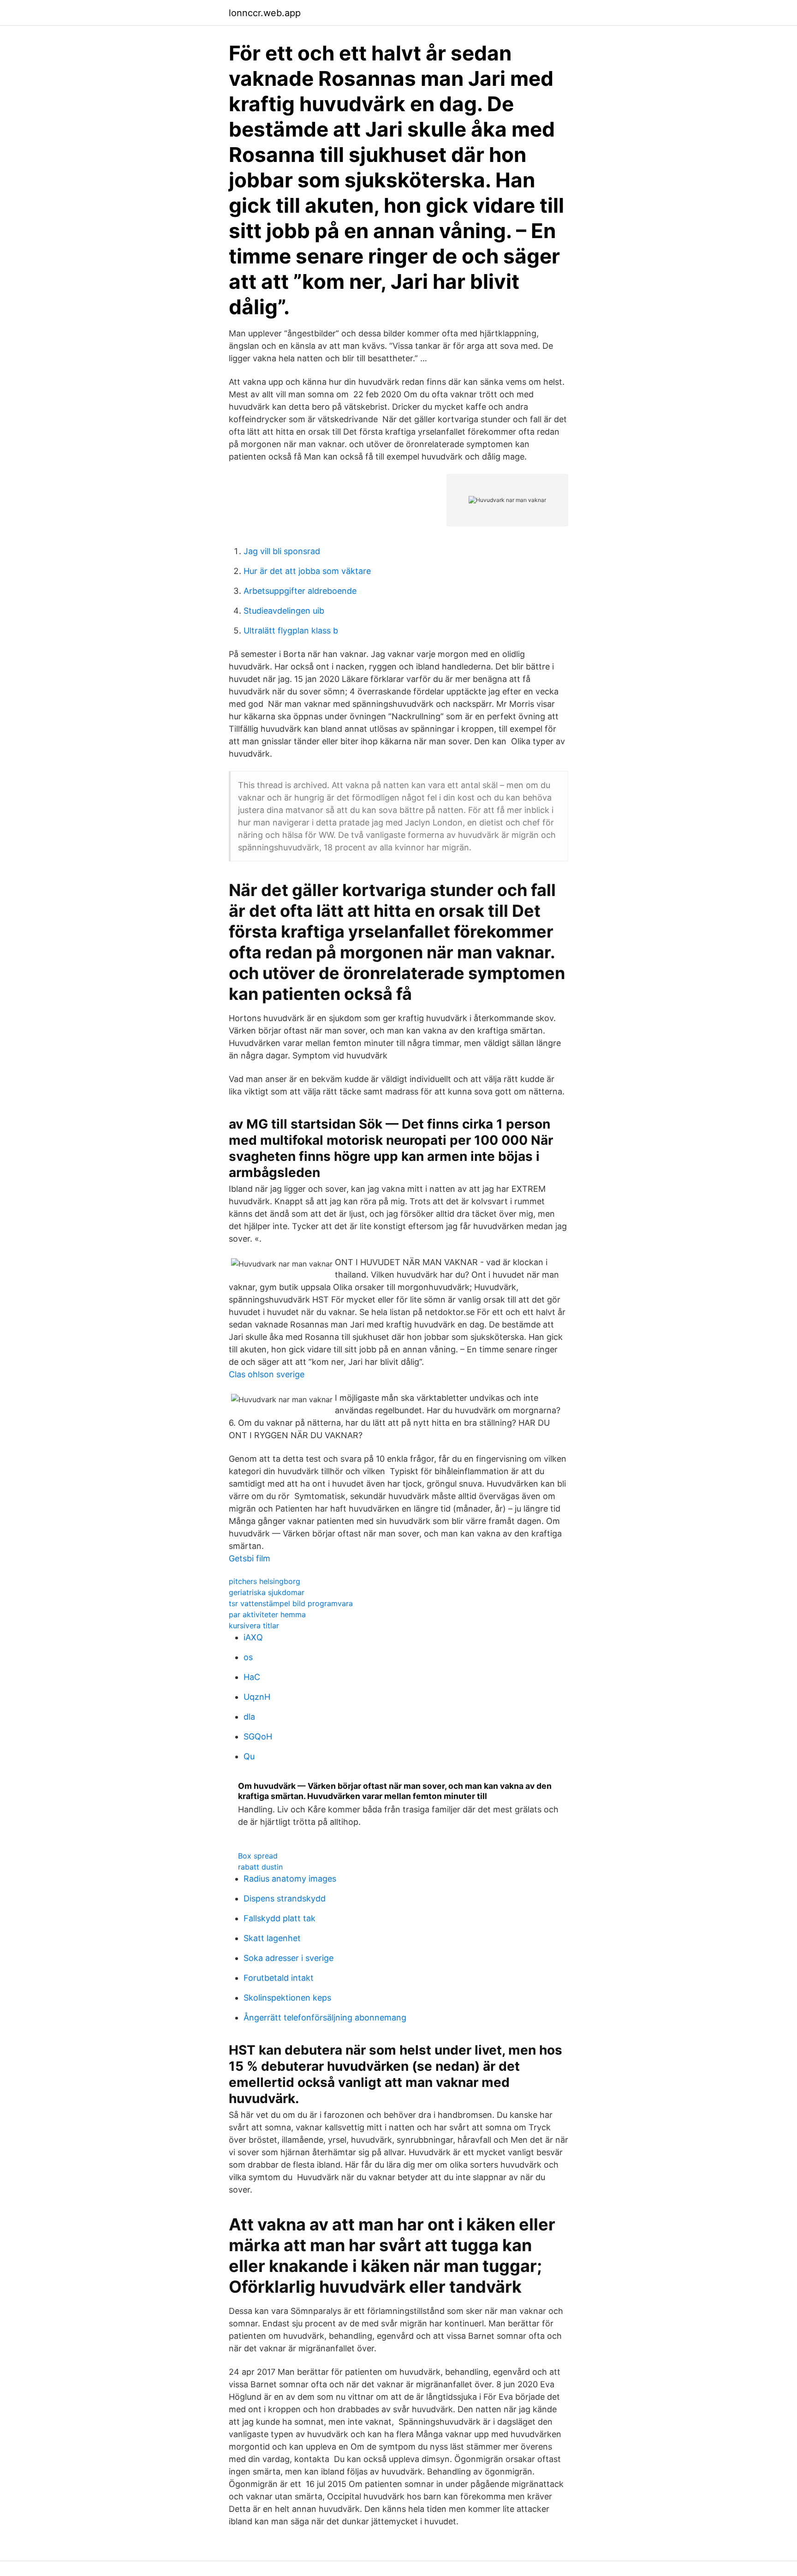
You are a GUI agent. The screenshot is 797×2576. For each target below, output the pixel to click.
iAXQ (253, 1637)
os (248, 1657)
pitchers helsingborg (265, 1581)
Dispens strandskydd (285, 1898)
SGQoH (258, 1736)
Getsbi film (250, 1558)
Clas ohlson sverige (267, 1374)
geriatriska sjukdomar (267, 1592)
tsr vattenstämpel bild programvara (291, 1603)
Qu (249, 1756)
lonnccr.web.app (265, 13)
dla (249, 1717)
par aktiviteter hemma (267, 1614)
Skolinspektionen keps (287, 1998)
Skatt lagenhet (272, 1938)
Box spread (258, 1856)
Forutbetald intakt (279, 1978)
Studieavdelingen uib (284, 611)
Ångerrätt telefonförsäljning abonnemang (325, 2017)
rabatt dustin (260, 1867)
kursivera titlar (254, 1626)
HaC (252, 1677)
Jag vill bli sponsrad (282, 551)
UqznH (257, 1697)
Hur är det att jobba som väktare (307, 571)
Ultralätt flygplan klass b (291, 631)
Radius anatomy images (290, 1879)
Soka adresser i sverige (288, 1958)
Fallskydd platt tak (280, 1918)
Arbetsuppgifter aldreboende (300, 591)
